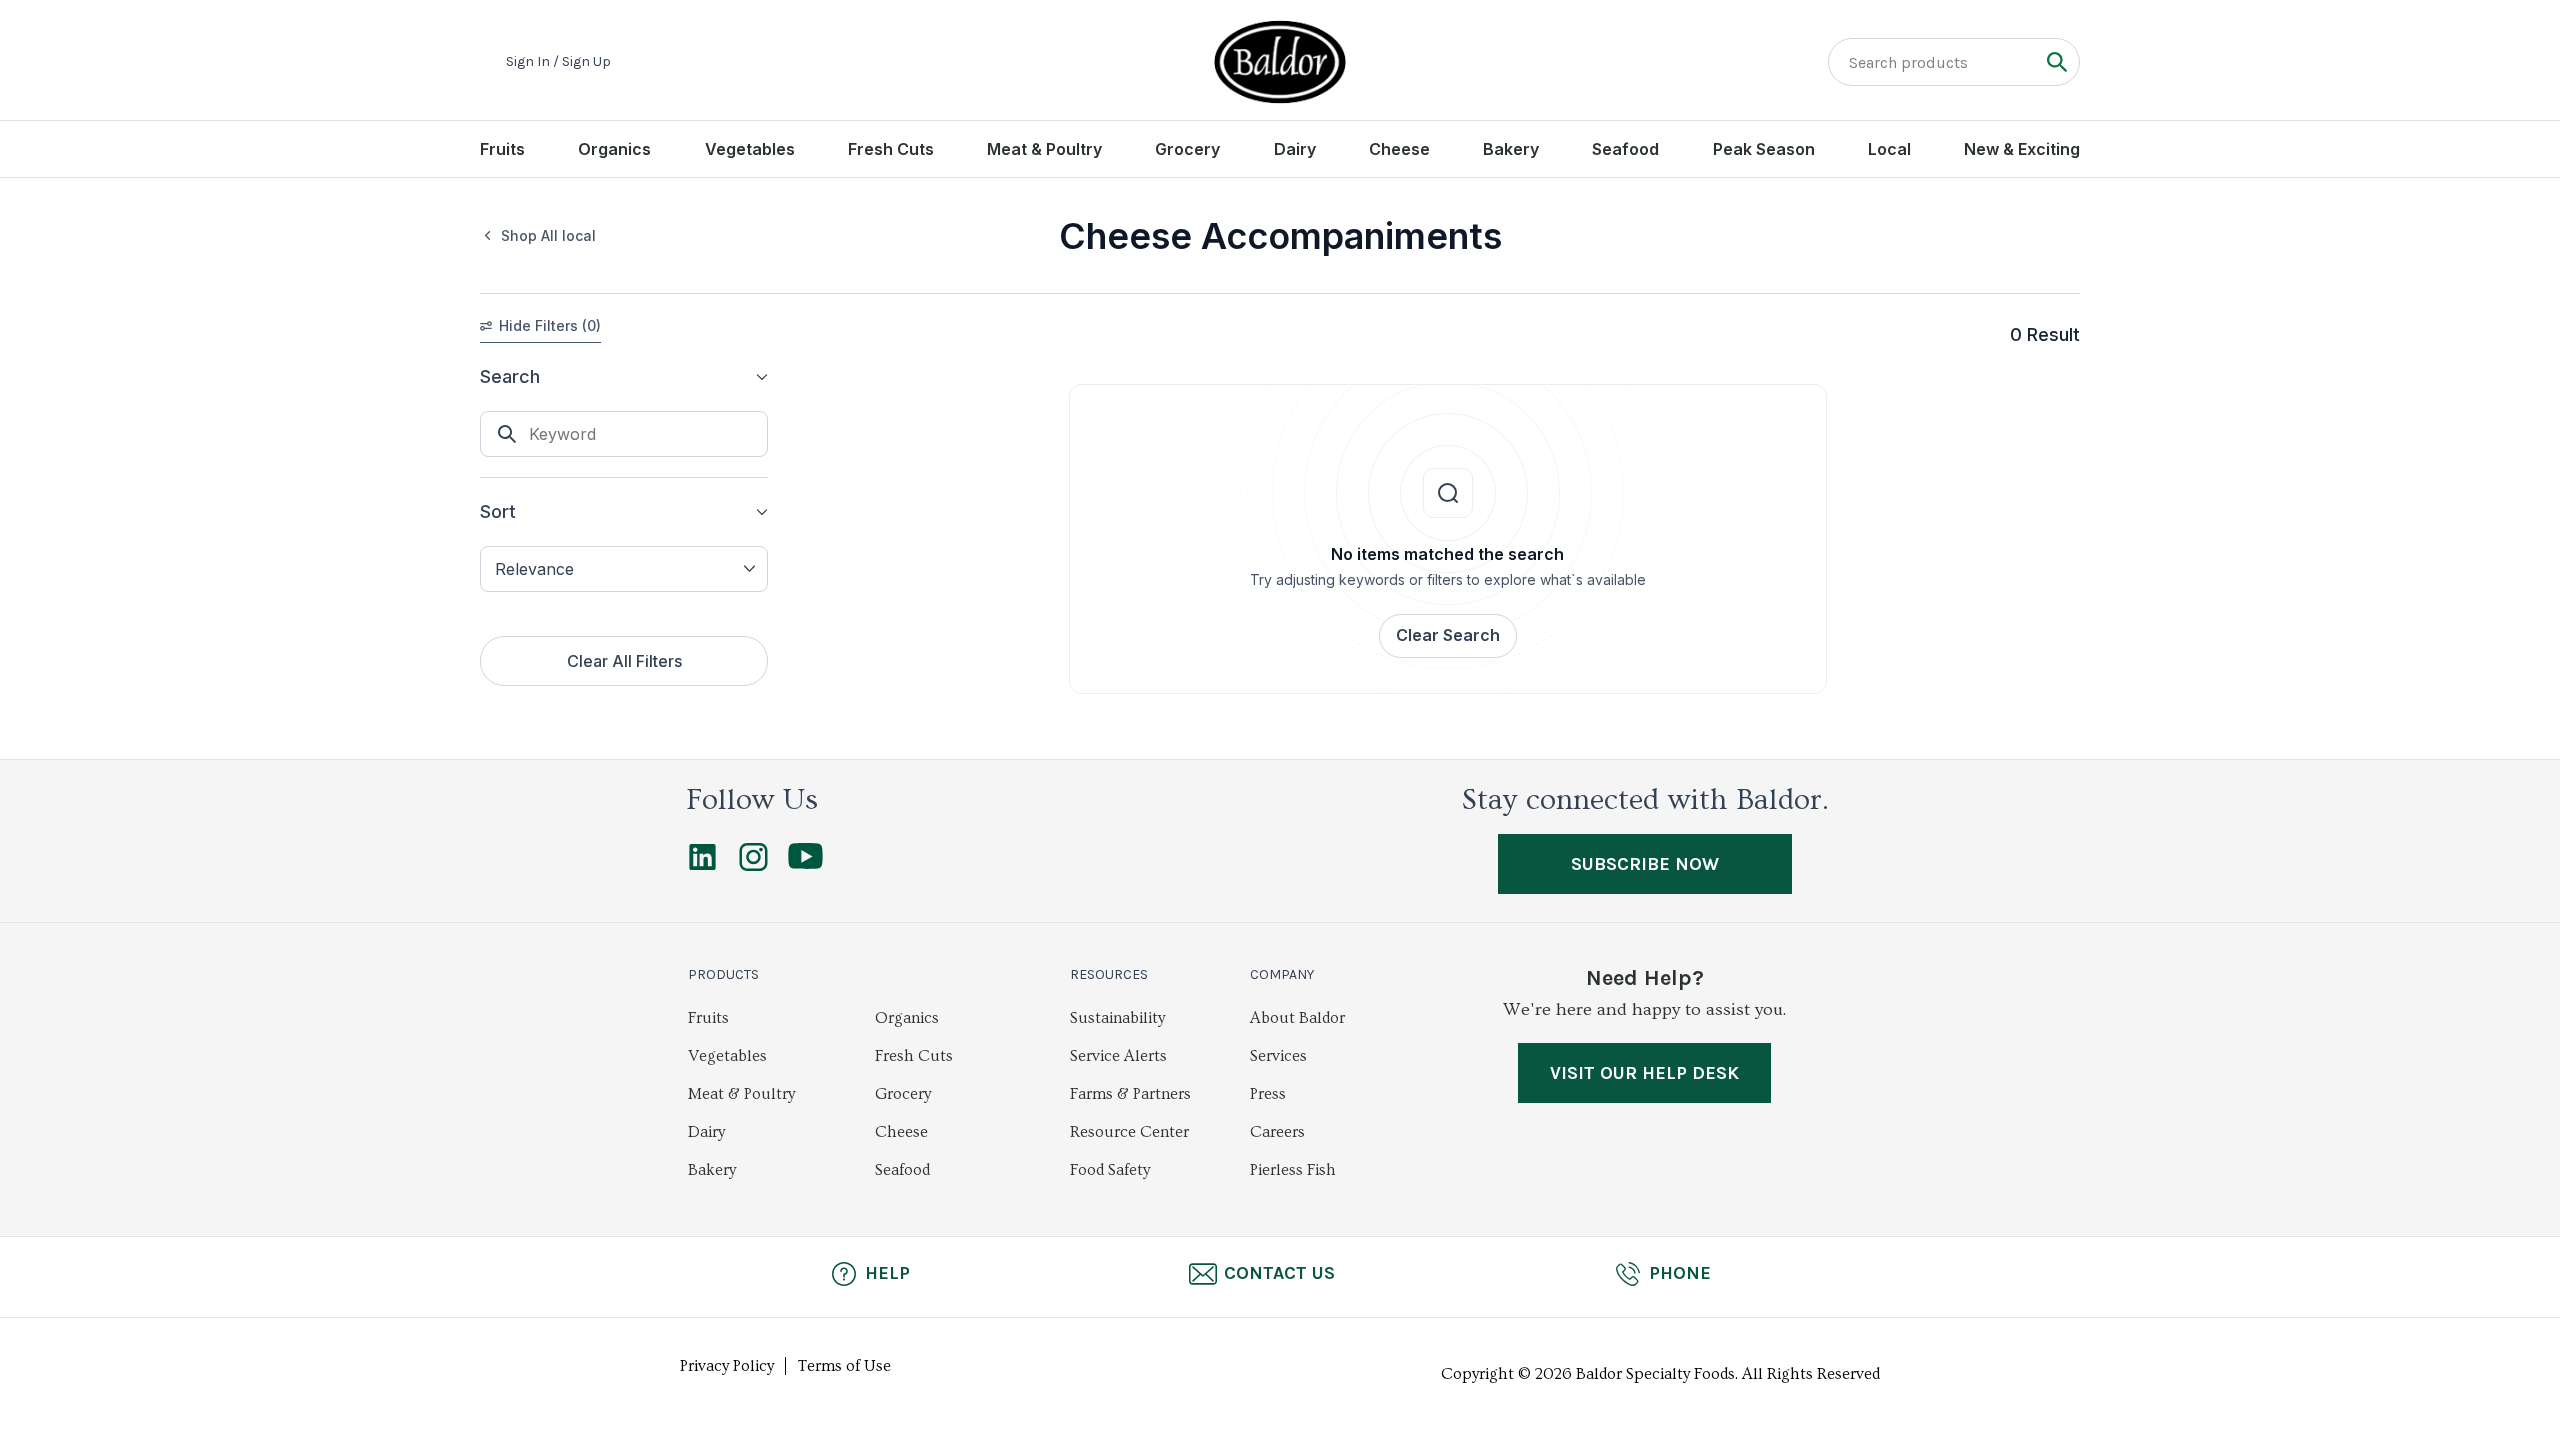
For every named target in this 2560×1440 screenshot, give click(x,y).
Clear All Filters (624, 661)
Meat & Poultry (1044, 149)
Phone (1680, 1273)
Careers (1277, 1132)
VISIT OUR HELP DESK (1644, 1073)
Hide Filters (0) (550, 325)
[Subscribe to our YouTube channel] (805, 864)
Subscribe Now (1645, 864)
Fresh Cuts (891, 149)
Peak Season (1764, 149)
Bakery (1511, 149)
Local (1889, 149)
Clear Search (1448, 635)
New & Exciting (2022, 149)
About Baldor (1297, 1018)
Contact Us (1279, 1273)
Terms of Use (844, 1366)
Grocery (1187, 149)
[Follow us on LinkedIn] (702, 866)
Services (1278, 1056)
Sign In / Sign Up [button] (558, 62)
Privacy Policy (727, 1366)
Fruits (502, 149)
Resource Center (1129, 1132)
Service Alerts (1118, 1056)
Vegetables (750, 149)
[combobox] (624, 569)
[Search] (2056, 61)
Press (1268, 1094)
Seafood (1625, 149)
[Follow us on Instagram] (753, 866)
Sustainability (1117, 1018)
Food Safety (1110, 1170)
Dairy (1295, 149)
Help (887, 1273)
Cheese (1399, 149)
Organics (614, 149)
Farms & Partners (1130, 1094)
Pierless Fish (1293, 1170)
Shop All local (548, 235)
